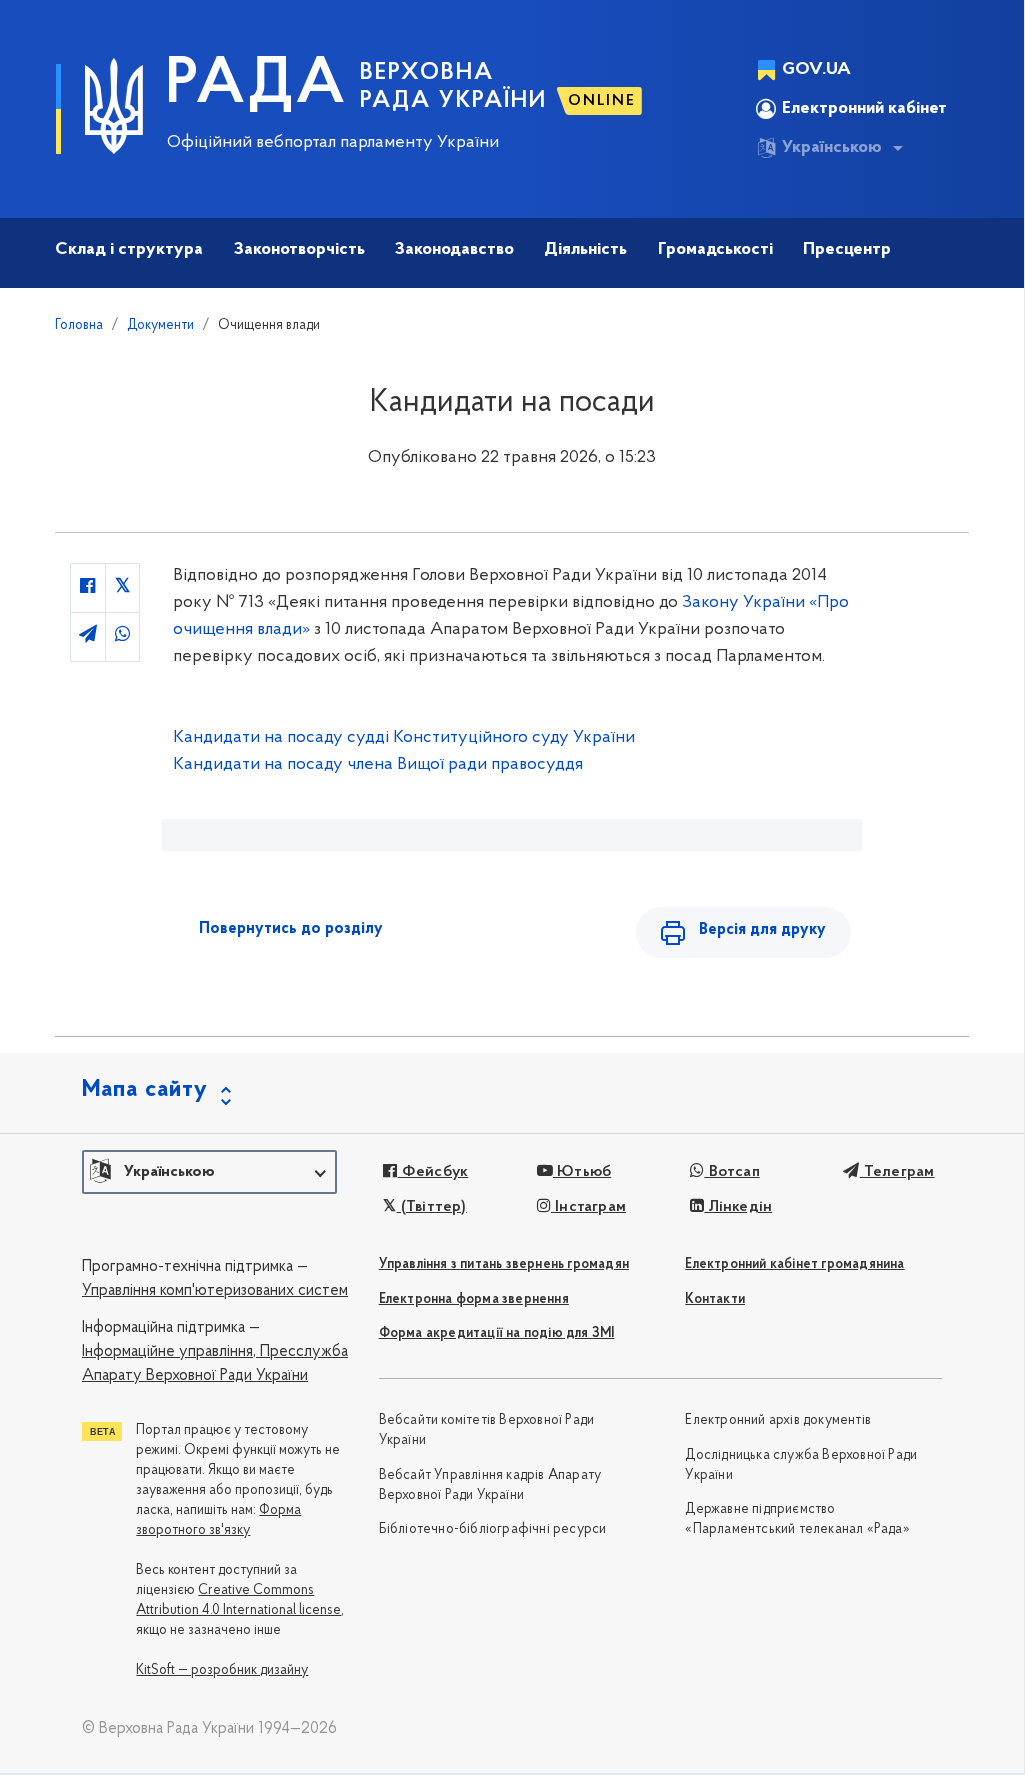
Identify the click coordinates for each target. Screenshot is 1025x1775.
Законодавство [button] (454, 250)
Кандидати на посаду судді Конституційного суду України (404, 738)
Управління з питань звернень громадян (504, 1264)
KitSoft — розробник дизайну (222, 1670)
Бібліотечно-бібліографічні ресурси (493, 1529)
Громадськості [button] (715, 250)
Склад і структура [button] (129, 250)
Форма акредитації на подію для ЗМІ (497, 1333)
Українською (832, 148)
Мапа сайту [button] (145, 1090)
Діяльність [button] (585, 250)
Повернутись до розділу (291, 929)
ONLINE (602, 101)
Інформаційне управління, (169, 1352)
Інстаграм (588, 1207)
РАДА (256, 86)
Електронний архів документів (778, 1420)
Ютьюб (582, 1172)
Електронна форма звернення (474, 1299)
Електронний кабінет (864, 109)
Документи (160, 325)
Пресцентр (847, 250)
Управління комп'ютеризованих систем (215, 1291)
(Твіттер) (431, 1207)
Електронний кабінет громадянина (794, 1264)
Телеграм (897, 1172)
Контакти (715, 1299)
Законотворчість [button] (299, 250)
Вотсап (731, 1172)
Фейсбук (433, 1172)
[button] (209, 1172)
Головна (79, 325)
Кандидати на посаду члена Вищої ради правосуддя (378, 765)
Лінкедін (738, 1207)
